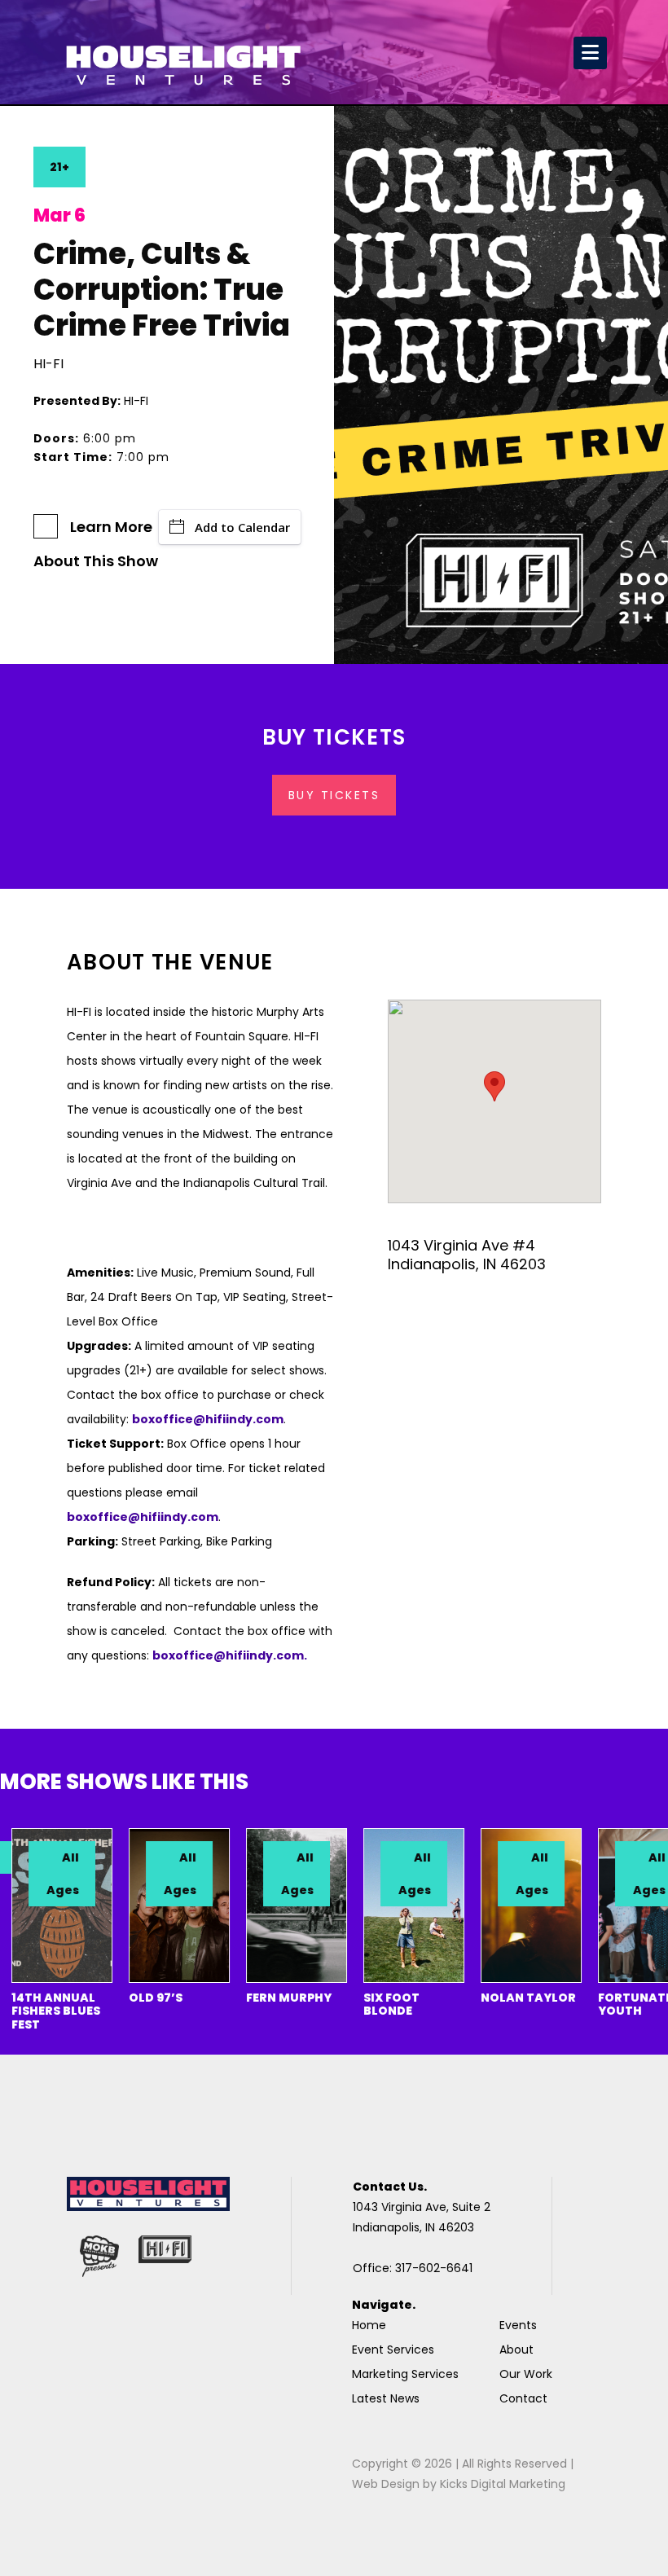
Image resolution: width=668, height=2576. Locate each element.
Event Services (393, 2350)
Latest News (386, 2398)
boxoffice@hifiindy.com (143, 1517)
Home (369, 2325)
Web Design (386, 2484)
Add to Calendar (242, 527)
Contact (523, 2398)
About (516, 2350)
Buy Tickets (334, 795)
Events (518, 2325)
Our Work (526, 2374)
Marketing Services (405, 2374)
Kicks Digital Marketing (503, 2484)
